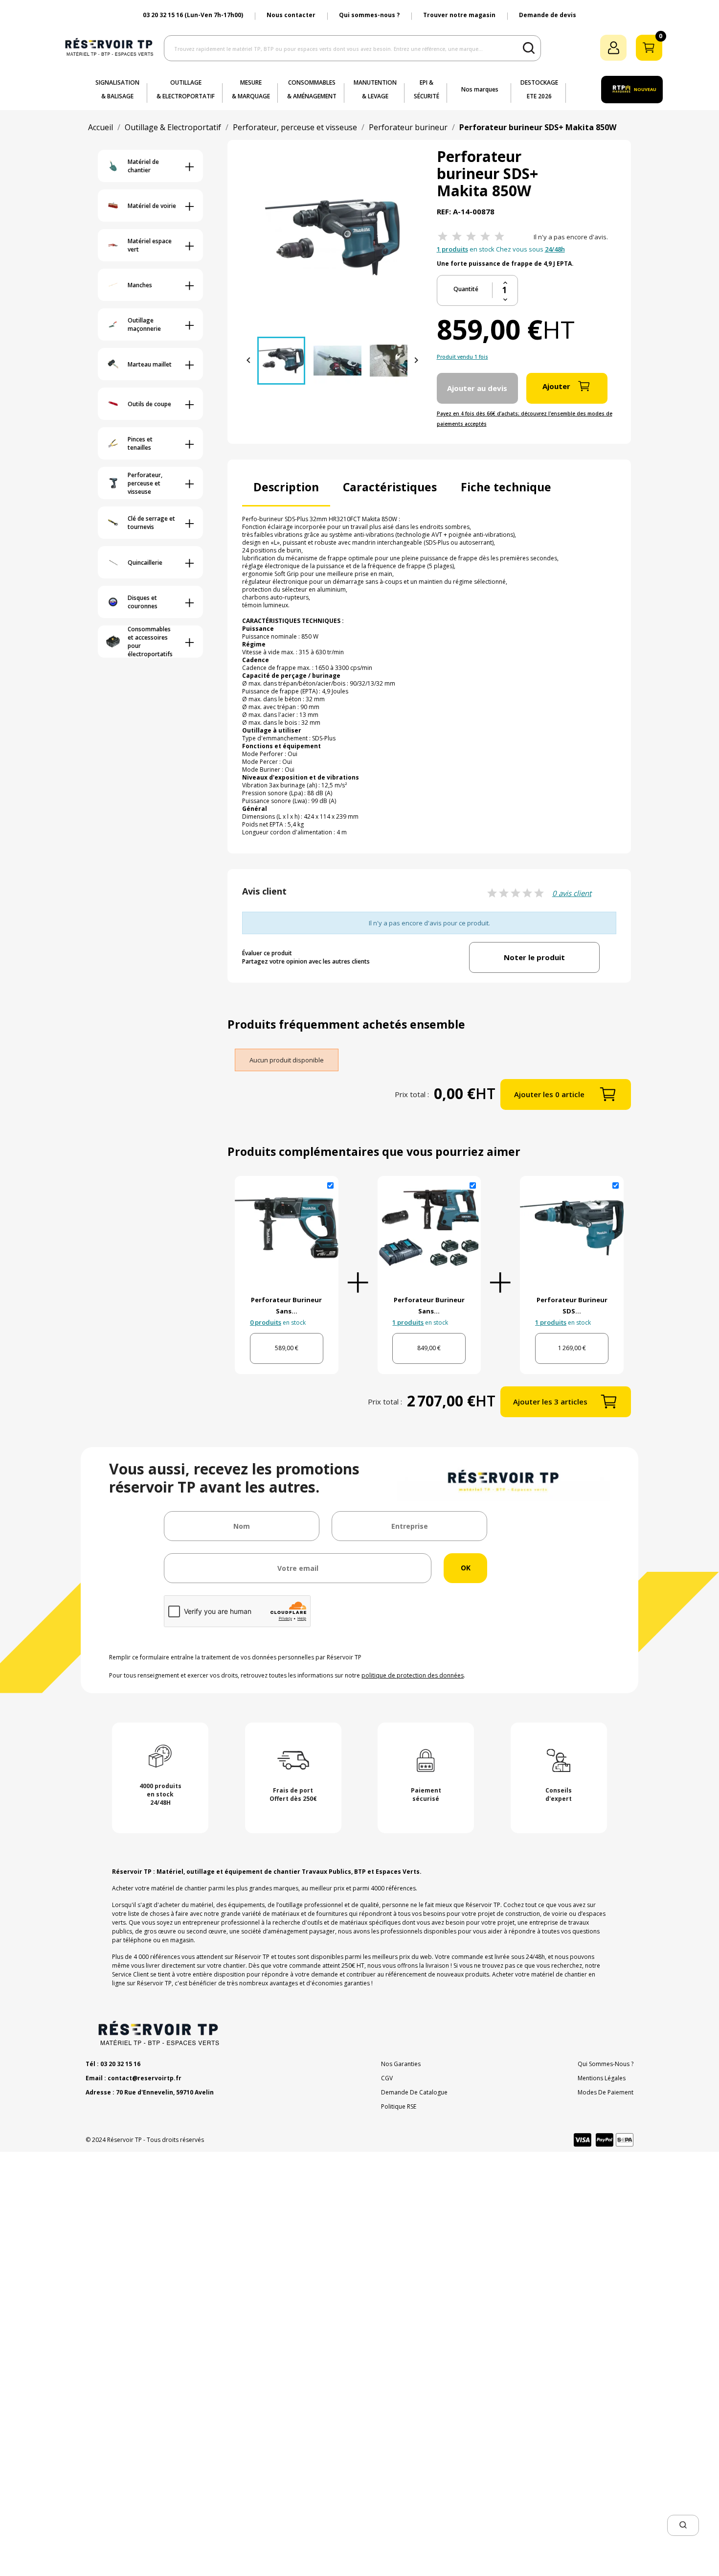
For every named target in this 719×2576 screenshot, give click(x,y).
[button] (683, 2525)
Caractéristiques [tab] (390, 487)
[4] (485, 237)
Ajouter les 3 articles (550, 1402)
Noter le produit (534, 957)
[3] (471, 237)
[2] (457, 237)
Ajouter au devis (477, 388)
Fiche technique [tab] (506, 487)
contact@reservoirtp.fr (145, 2078)
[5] (499, 237)
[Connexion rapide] (613, 48)
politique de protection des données (413, 1675)
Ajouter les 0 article (549, 1094)
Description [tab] (286, 487)
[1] (443, 237)
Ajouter (556, 386)
